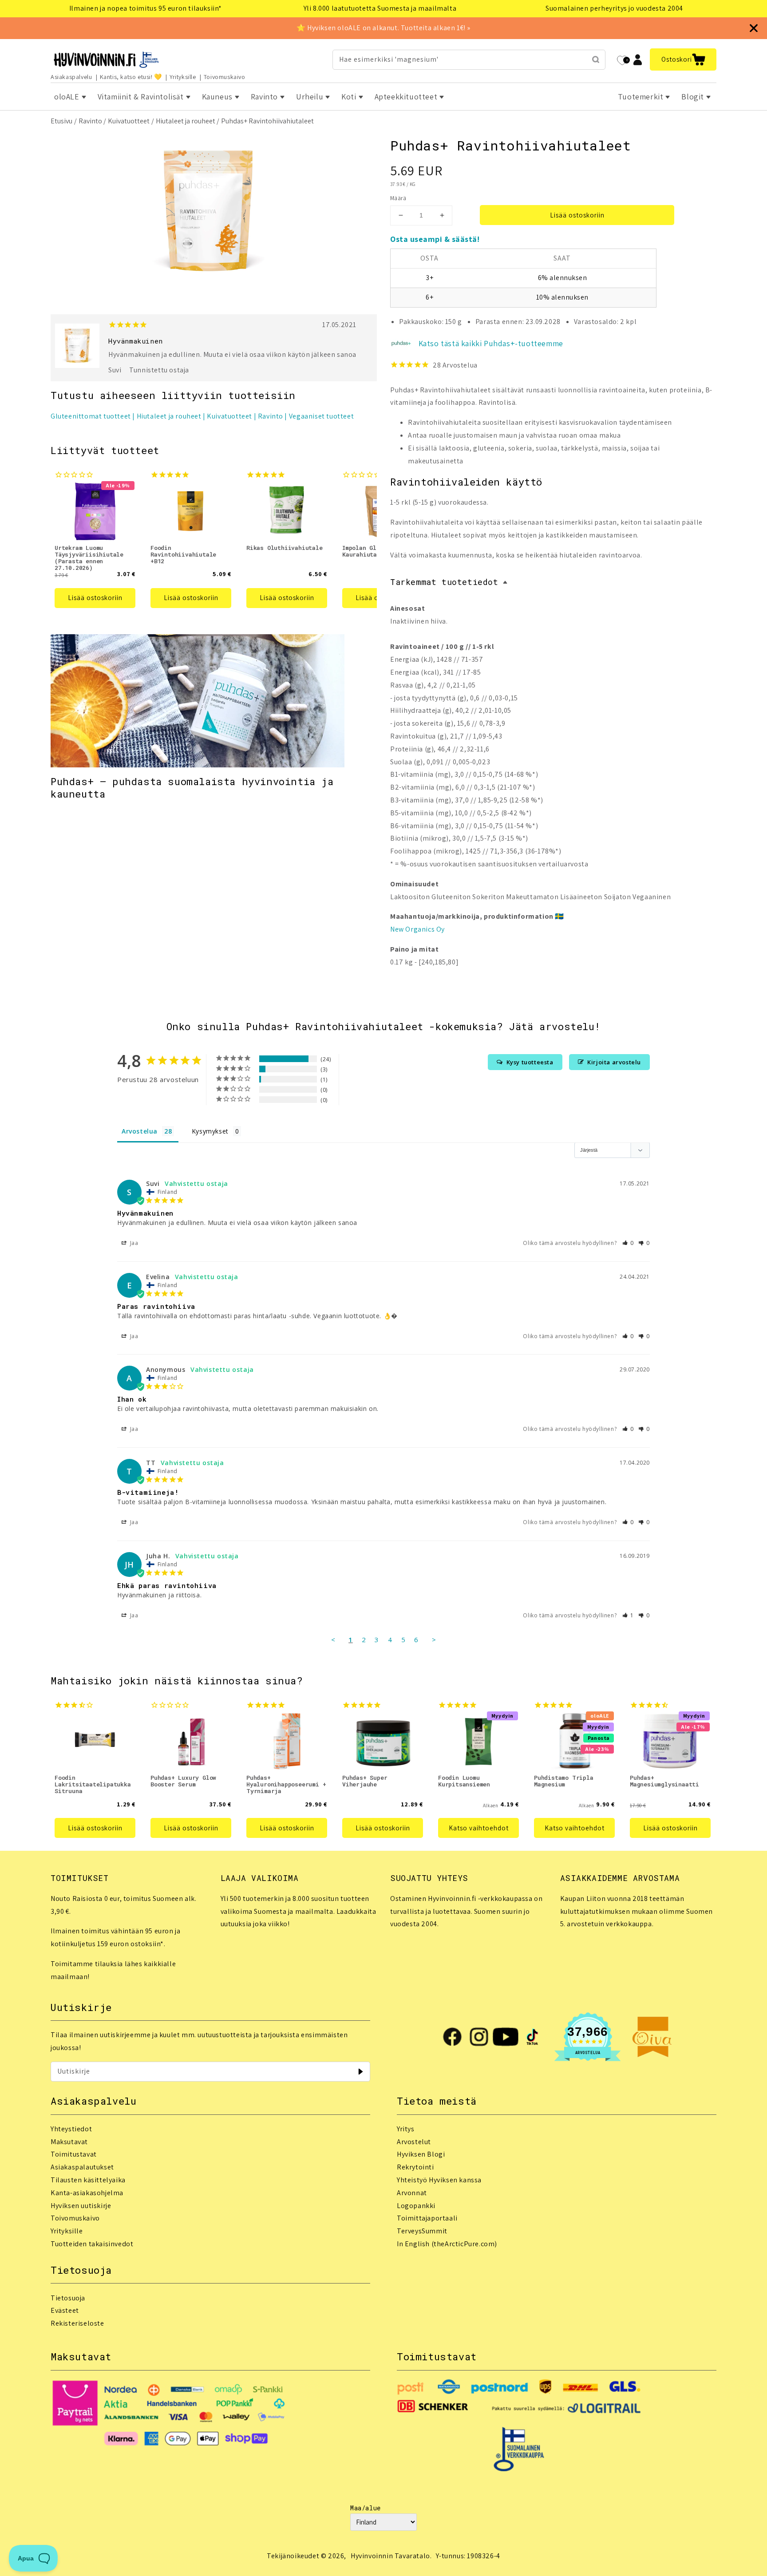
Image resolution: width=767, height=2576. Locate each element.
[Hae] (596, 59)
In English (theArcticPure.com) (447, 2244)
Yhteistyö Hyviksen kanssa (439, 2180)
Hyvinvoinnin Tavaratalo (390, 2556)
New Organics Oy (417, 929)
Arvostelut (414, 2142)
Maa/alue (366, 2508)
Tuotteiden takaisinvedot (92, 2244)
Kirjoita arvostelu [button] (614, 1062)
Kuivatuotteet (129, 121)
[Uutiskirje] (360, 2071)
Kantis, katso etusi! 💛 (131, 77)
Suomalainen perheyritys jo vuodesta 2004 (614, 8)
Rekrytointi (415, 2167)
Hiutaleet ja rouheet (186, 121)
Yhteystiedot (71, 2129)
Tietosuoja (68, 2298)
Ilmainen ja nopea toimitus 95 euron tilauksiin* (146, 8)
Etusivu (61, 121)
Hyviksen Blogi (421, 2154)
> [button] (434, 1640)
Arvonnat (412, 2193)
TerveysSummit (422, 2231)
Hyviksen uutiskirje (81, 2206)
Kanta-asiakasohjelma (87, 2193)
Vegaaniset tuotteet (321, 416)
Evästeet (65, 2310)
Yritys (406, 2129)
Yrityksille (183, 77)
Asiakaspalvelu (71, 77)
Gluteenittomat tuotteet (91, 416)
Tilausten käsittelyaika (88, 2180)
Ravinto (90, 121)
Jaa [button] (133, 1243)
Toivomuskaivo (225, 77)
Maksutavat (69, 2142)
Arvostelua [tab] (140, 1131)
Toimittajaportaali (427, 2218)
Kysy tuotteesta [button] (530, 1062)
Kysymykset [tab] (210, 1131)
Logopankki (416, 2206)
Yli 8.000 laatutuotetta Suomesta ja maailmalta (380, 8)
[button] (683, 59)
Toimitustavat (74, 2154)
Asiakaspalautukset (82, 2167)
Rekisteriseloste (77, 2323)
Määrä (398, 198)
